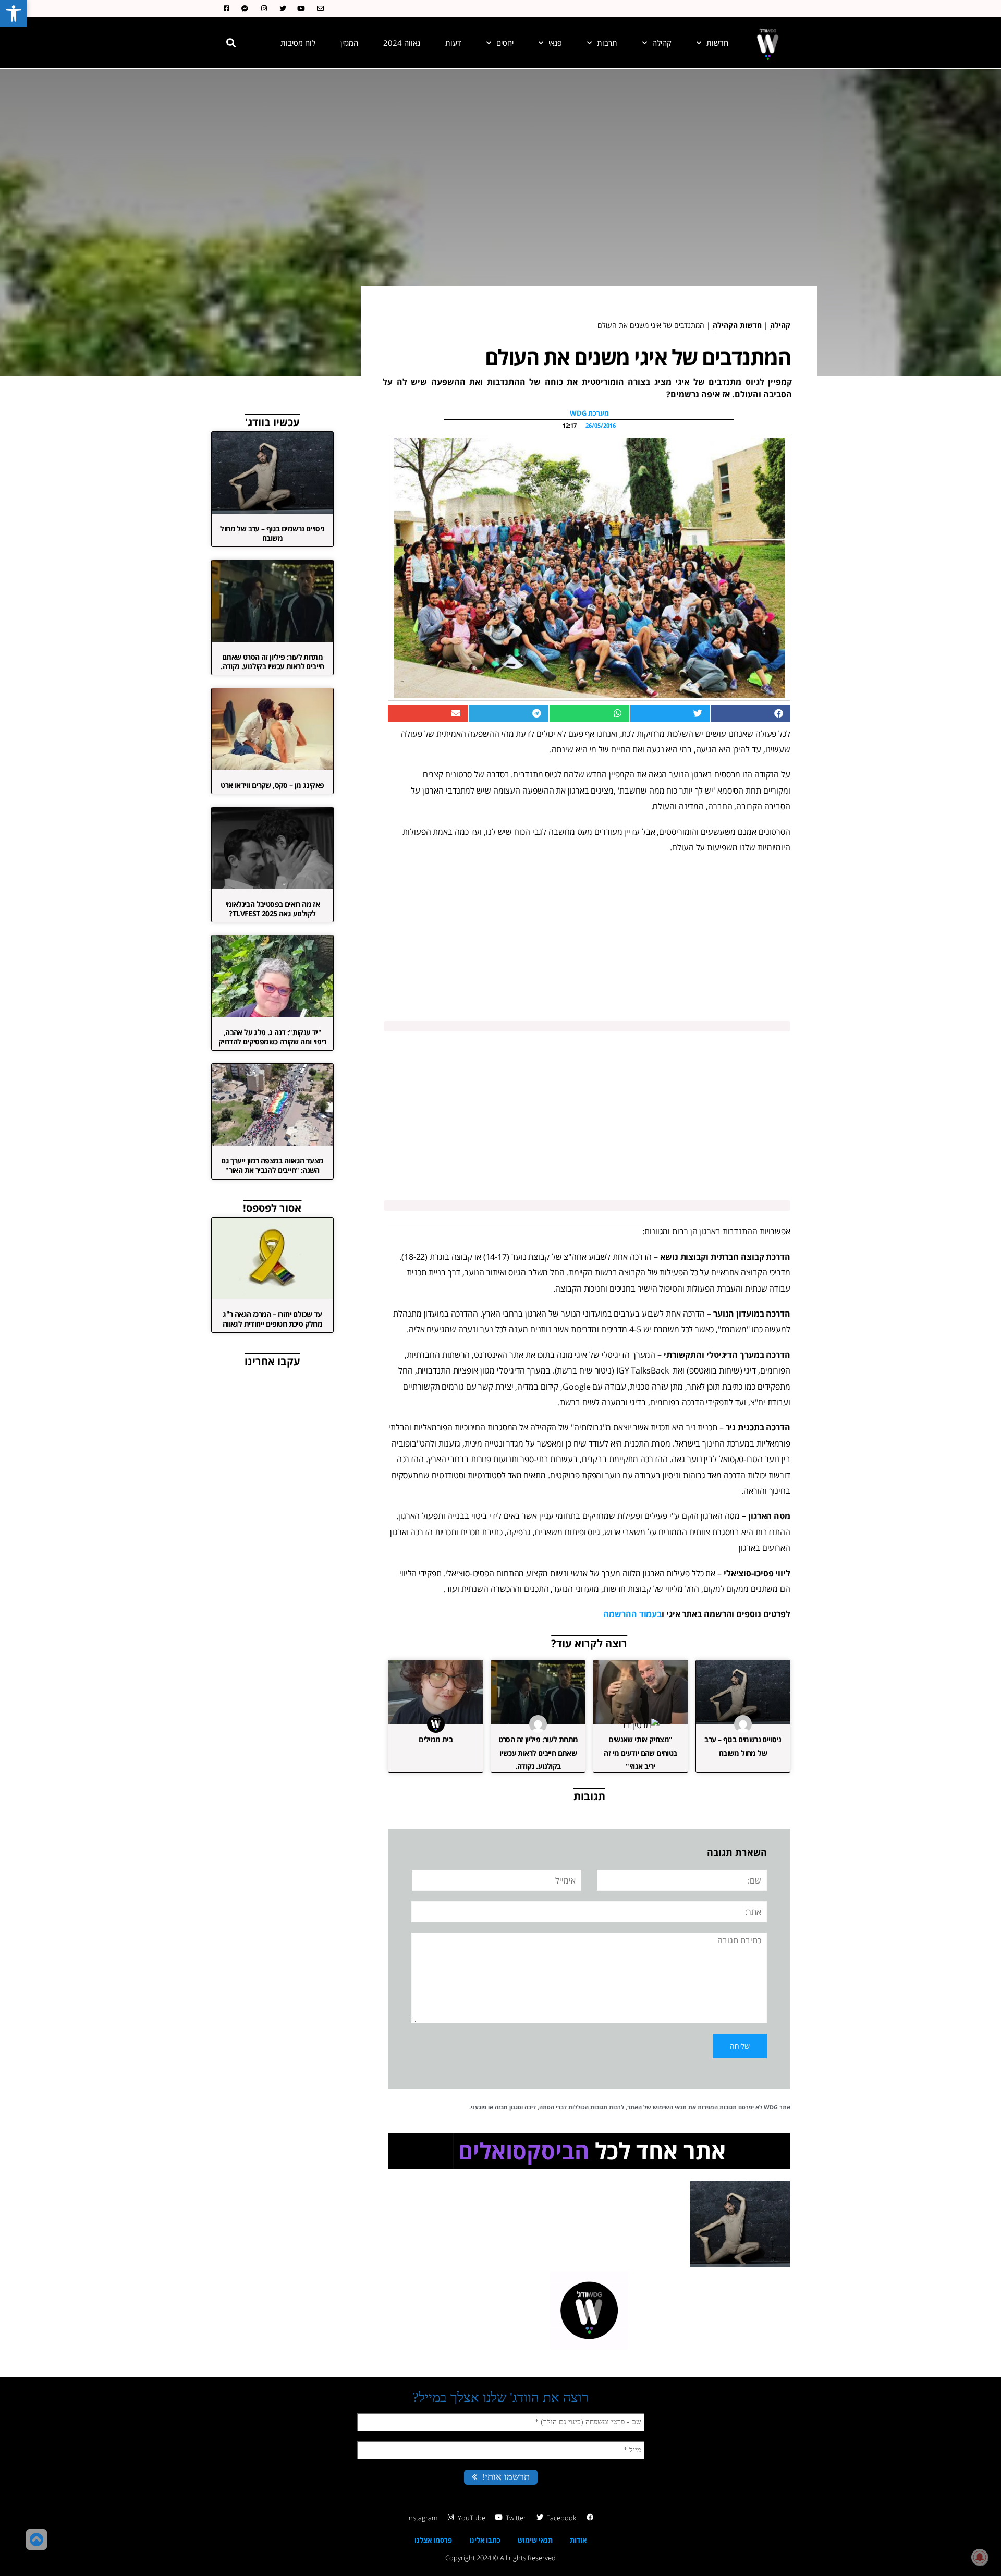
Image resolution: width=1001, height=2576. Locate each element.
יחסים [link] (505, 43)
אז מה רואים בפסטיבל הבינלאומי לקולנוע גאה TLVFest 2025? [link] (273, 909)
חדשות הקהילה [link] (737, 325)
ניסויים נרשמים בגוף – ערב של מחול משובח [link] (272, 533)
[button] (231, 43)
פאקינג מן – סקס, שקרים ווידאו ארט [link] (272, 785)
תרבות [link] (607, 43)
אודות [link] (578, 2540)
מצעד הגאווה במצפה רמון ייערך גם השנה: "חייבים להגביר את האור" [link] (272, 1165)
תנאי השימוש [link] (670, 2107)
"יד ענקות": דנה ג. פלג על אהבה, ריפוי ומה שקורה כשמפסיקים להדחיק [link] (272, 1037)
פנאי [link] (555, 43)
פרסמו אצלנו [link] (433, 2540)
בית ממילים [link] (436, 1739)
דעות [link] (453, 43)
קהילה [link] (662, 43)
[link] (14, 14)
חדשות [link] (717, 43)
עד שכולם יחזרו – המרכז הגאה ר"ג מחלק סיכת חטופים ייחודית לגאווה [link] (272, 1319)
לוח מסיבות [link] (298, 43)
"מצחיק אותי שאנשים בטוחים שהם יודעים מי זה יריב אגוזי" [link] (640, 1752)
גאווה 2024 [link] (402, 43)
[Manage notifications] (980, 2557)
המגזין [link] (349, 43)
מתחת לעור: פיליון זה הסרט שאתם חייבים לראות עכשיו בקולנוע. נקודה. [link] (538, 1752)
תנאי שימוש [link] (535, 2540)
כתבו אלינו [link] (485, 2540)
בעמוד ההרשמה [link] (632, 1614)
